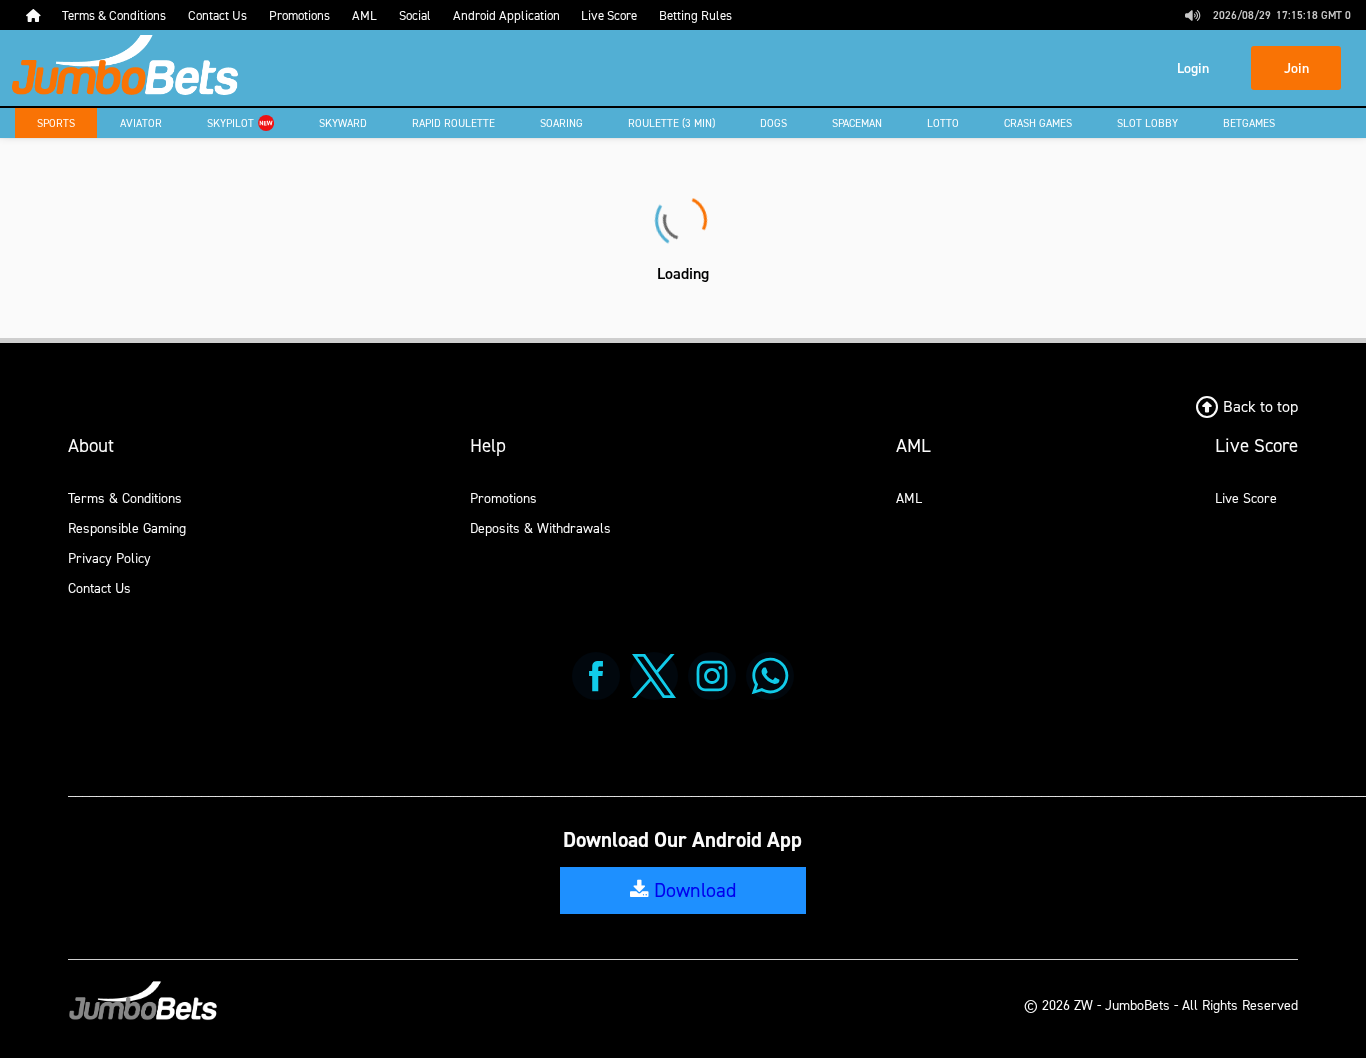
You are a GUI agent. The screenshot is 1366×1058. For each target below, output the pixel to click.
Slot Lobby (1147, 123)
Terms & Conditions (125, 497)
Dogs (773, 123)
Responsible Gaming (127, 527)
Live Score (1246, 497)
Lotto (943, 123)
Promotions (503, 497)
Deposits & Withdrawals (540, 527)
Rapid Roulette (453, 123)
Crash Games (1038, 123)
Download (692, 890)
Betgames (1249, 123)
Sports (56, 123)
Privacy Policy (109, 557)
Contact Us (99, 587)
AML (909, 497)
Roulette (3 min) (671, 123)
